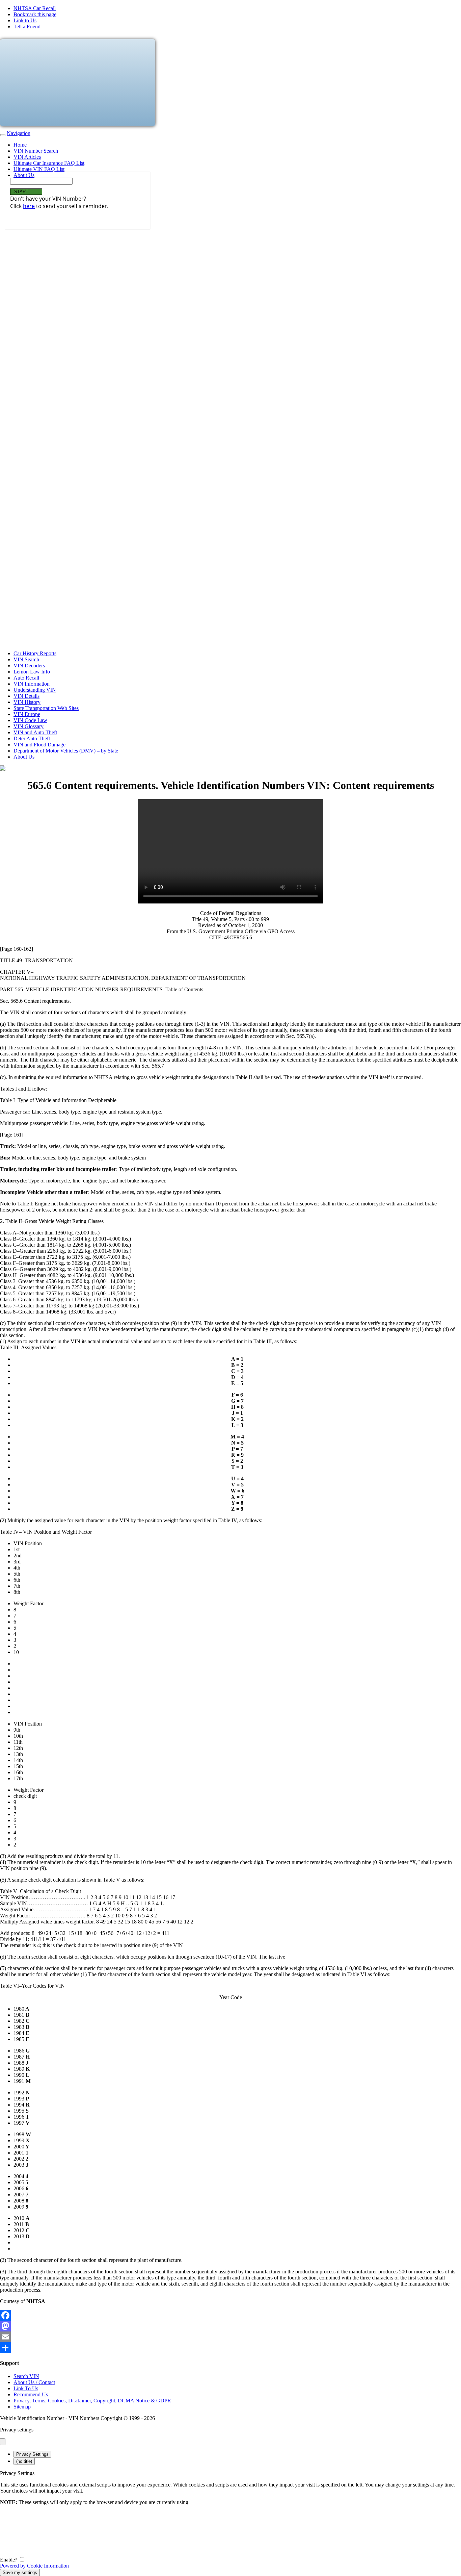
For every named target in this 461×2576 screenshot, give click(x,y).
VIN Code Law (30, 720)
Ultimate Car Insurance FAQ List (49, 163)
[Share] (231, 2348)
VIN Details (26, 696)
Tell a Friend (27, 27)
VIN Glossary (29, 726)
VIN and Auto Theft (35, 732)
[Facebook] (231, 2315)
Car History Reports (35, 653)
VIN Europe (27, 714)
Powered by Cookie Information (34, 2566)
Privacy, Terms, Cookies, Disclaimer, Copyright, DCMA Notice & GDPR (92, 2401)
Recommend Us (31, 2394)
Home (20, 145)
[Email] (231, 2337)
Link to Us (25, 20)
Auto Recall (26, 678)
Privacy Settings (32, 2454)
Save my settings (20, 2572)
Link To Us (26, 2388)
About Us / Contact (34, 2382)
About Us (24, 175)
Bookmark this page (35, 14)
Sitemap (22, 2407)
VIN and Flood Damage (39, 745)
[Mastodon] (231, 2326)
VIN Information (32, 684)
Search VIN (26, 2376)
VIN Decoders (29, 666)
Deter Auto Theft (32, 738)
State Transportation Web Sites (46, 708)
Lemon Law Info (32, 672)
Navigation (19, 133)
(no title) (24, 2461)
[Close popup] (3, 2442)
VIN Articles (27, 157)
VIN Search (26, 659)
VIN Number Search (36, 151)
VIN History (27, 702)
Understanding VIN (35, 690)
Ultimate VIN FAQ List (39, 169)
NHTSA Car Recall (35, 8)
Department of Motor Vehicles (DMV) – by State (66, 751)
